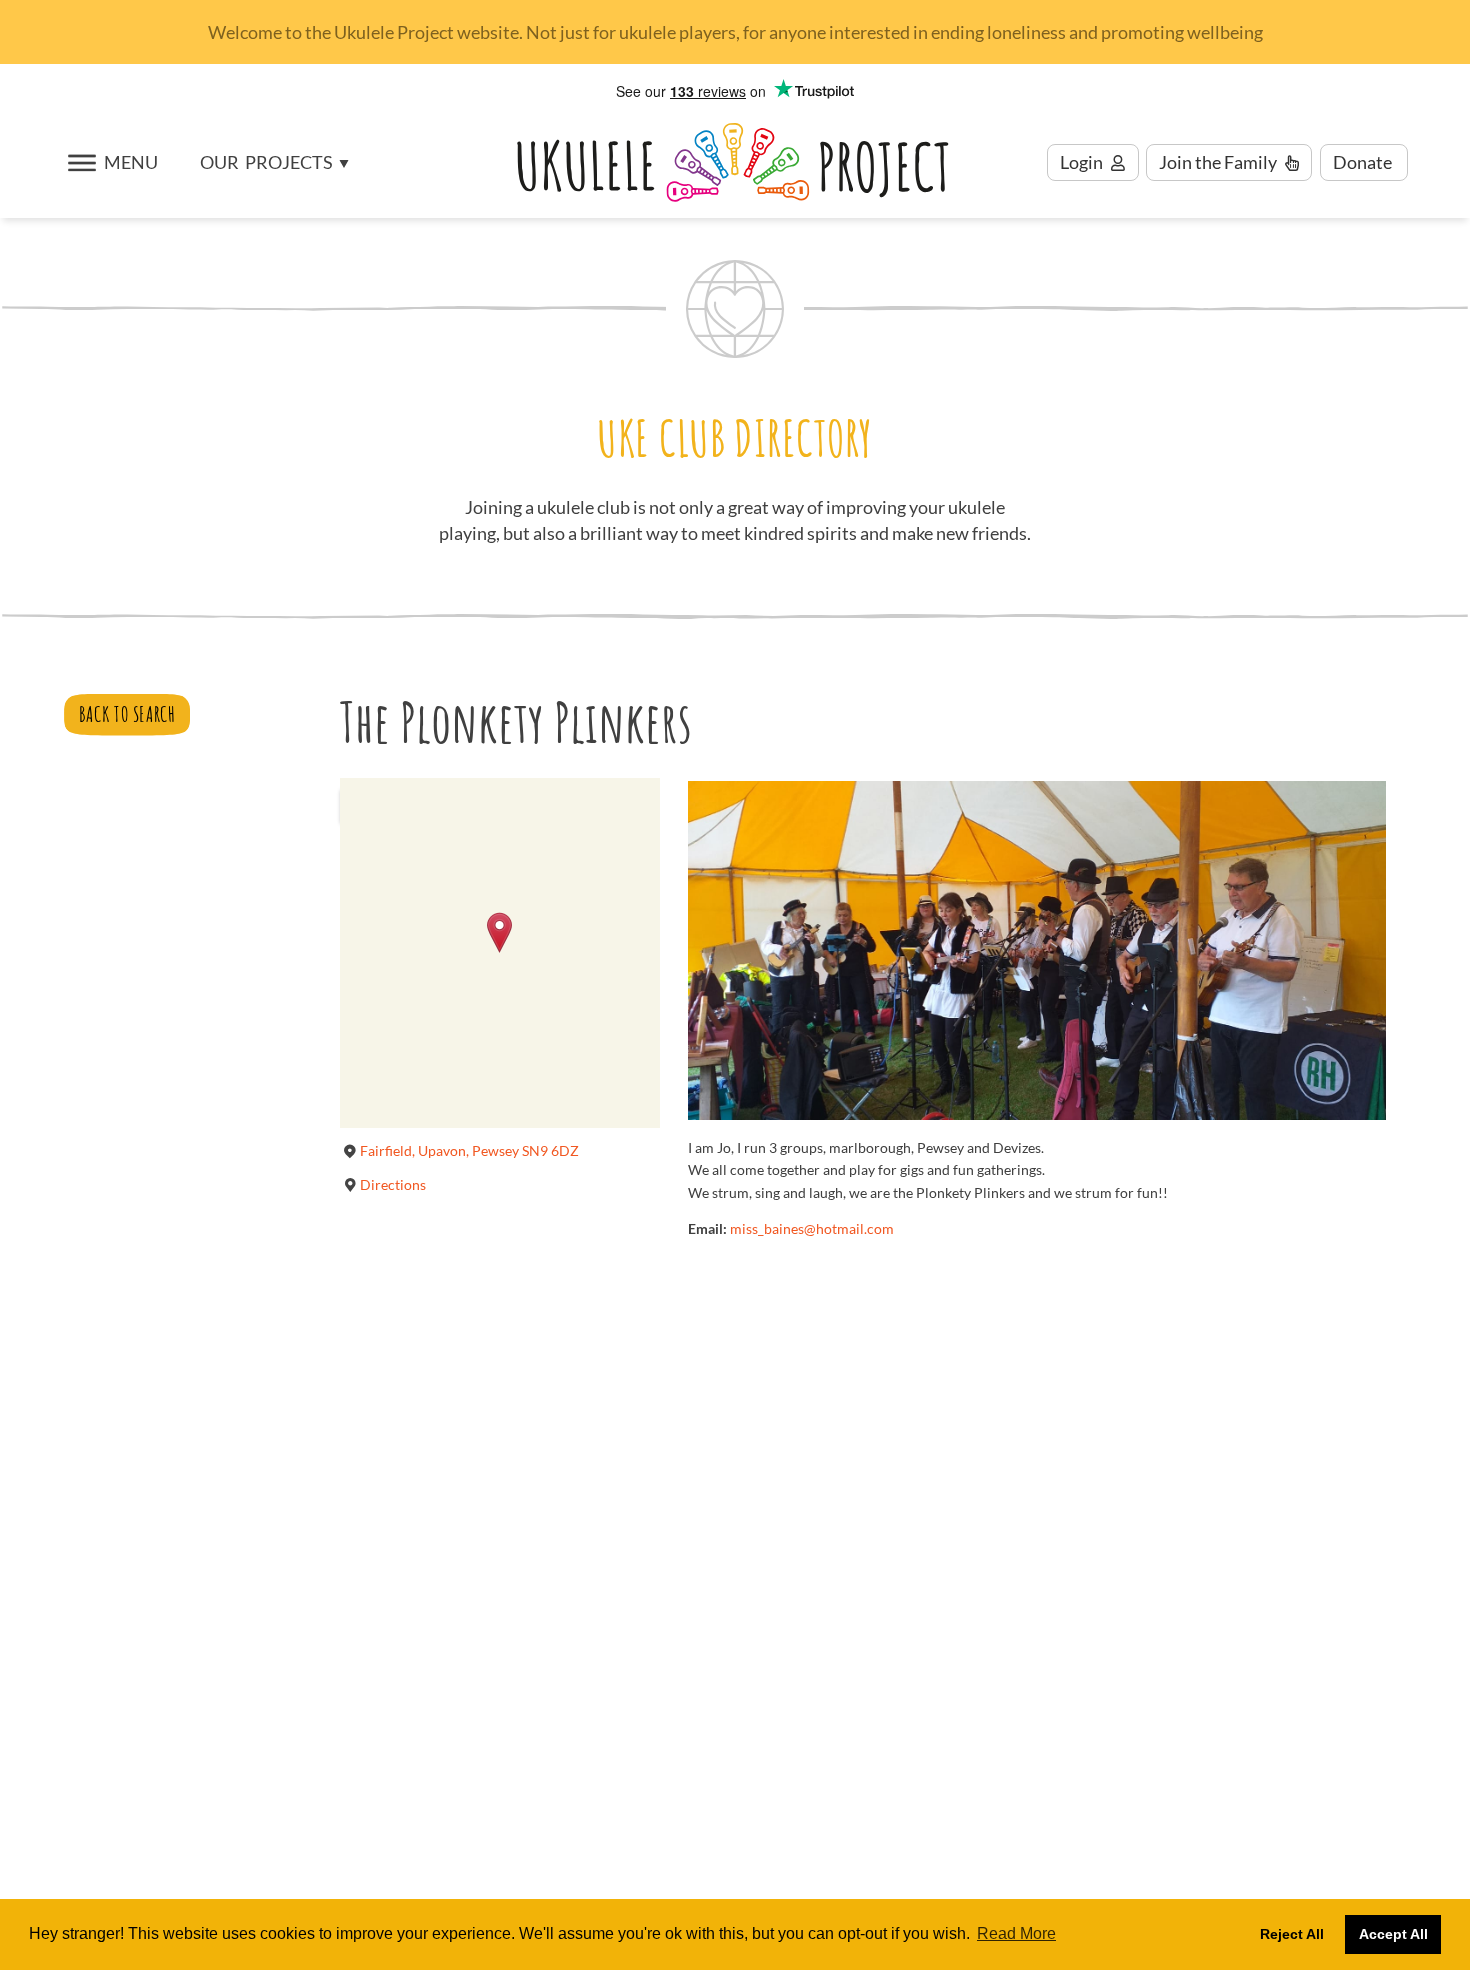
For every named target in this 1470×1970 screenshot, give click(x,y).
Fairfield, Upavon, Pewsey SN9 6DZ (469, 1150)
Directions (393, 1184)
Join (1218, 162)
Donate (1364, 162)
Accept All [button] (1393, 1934)
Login (1083, 162)
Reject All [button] (1292, 1934)
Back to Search (127, 714)
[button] (274, 163)
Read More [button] (1016, 1933)
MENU (131, 162)
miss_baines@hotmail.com (812, 1228)
